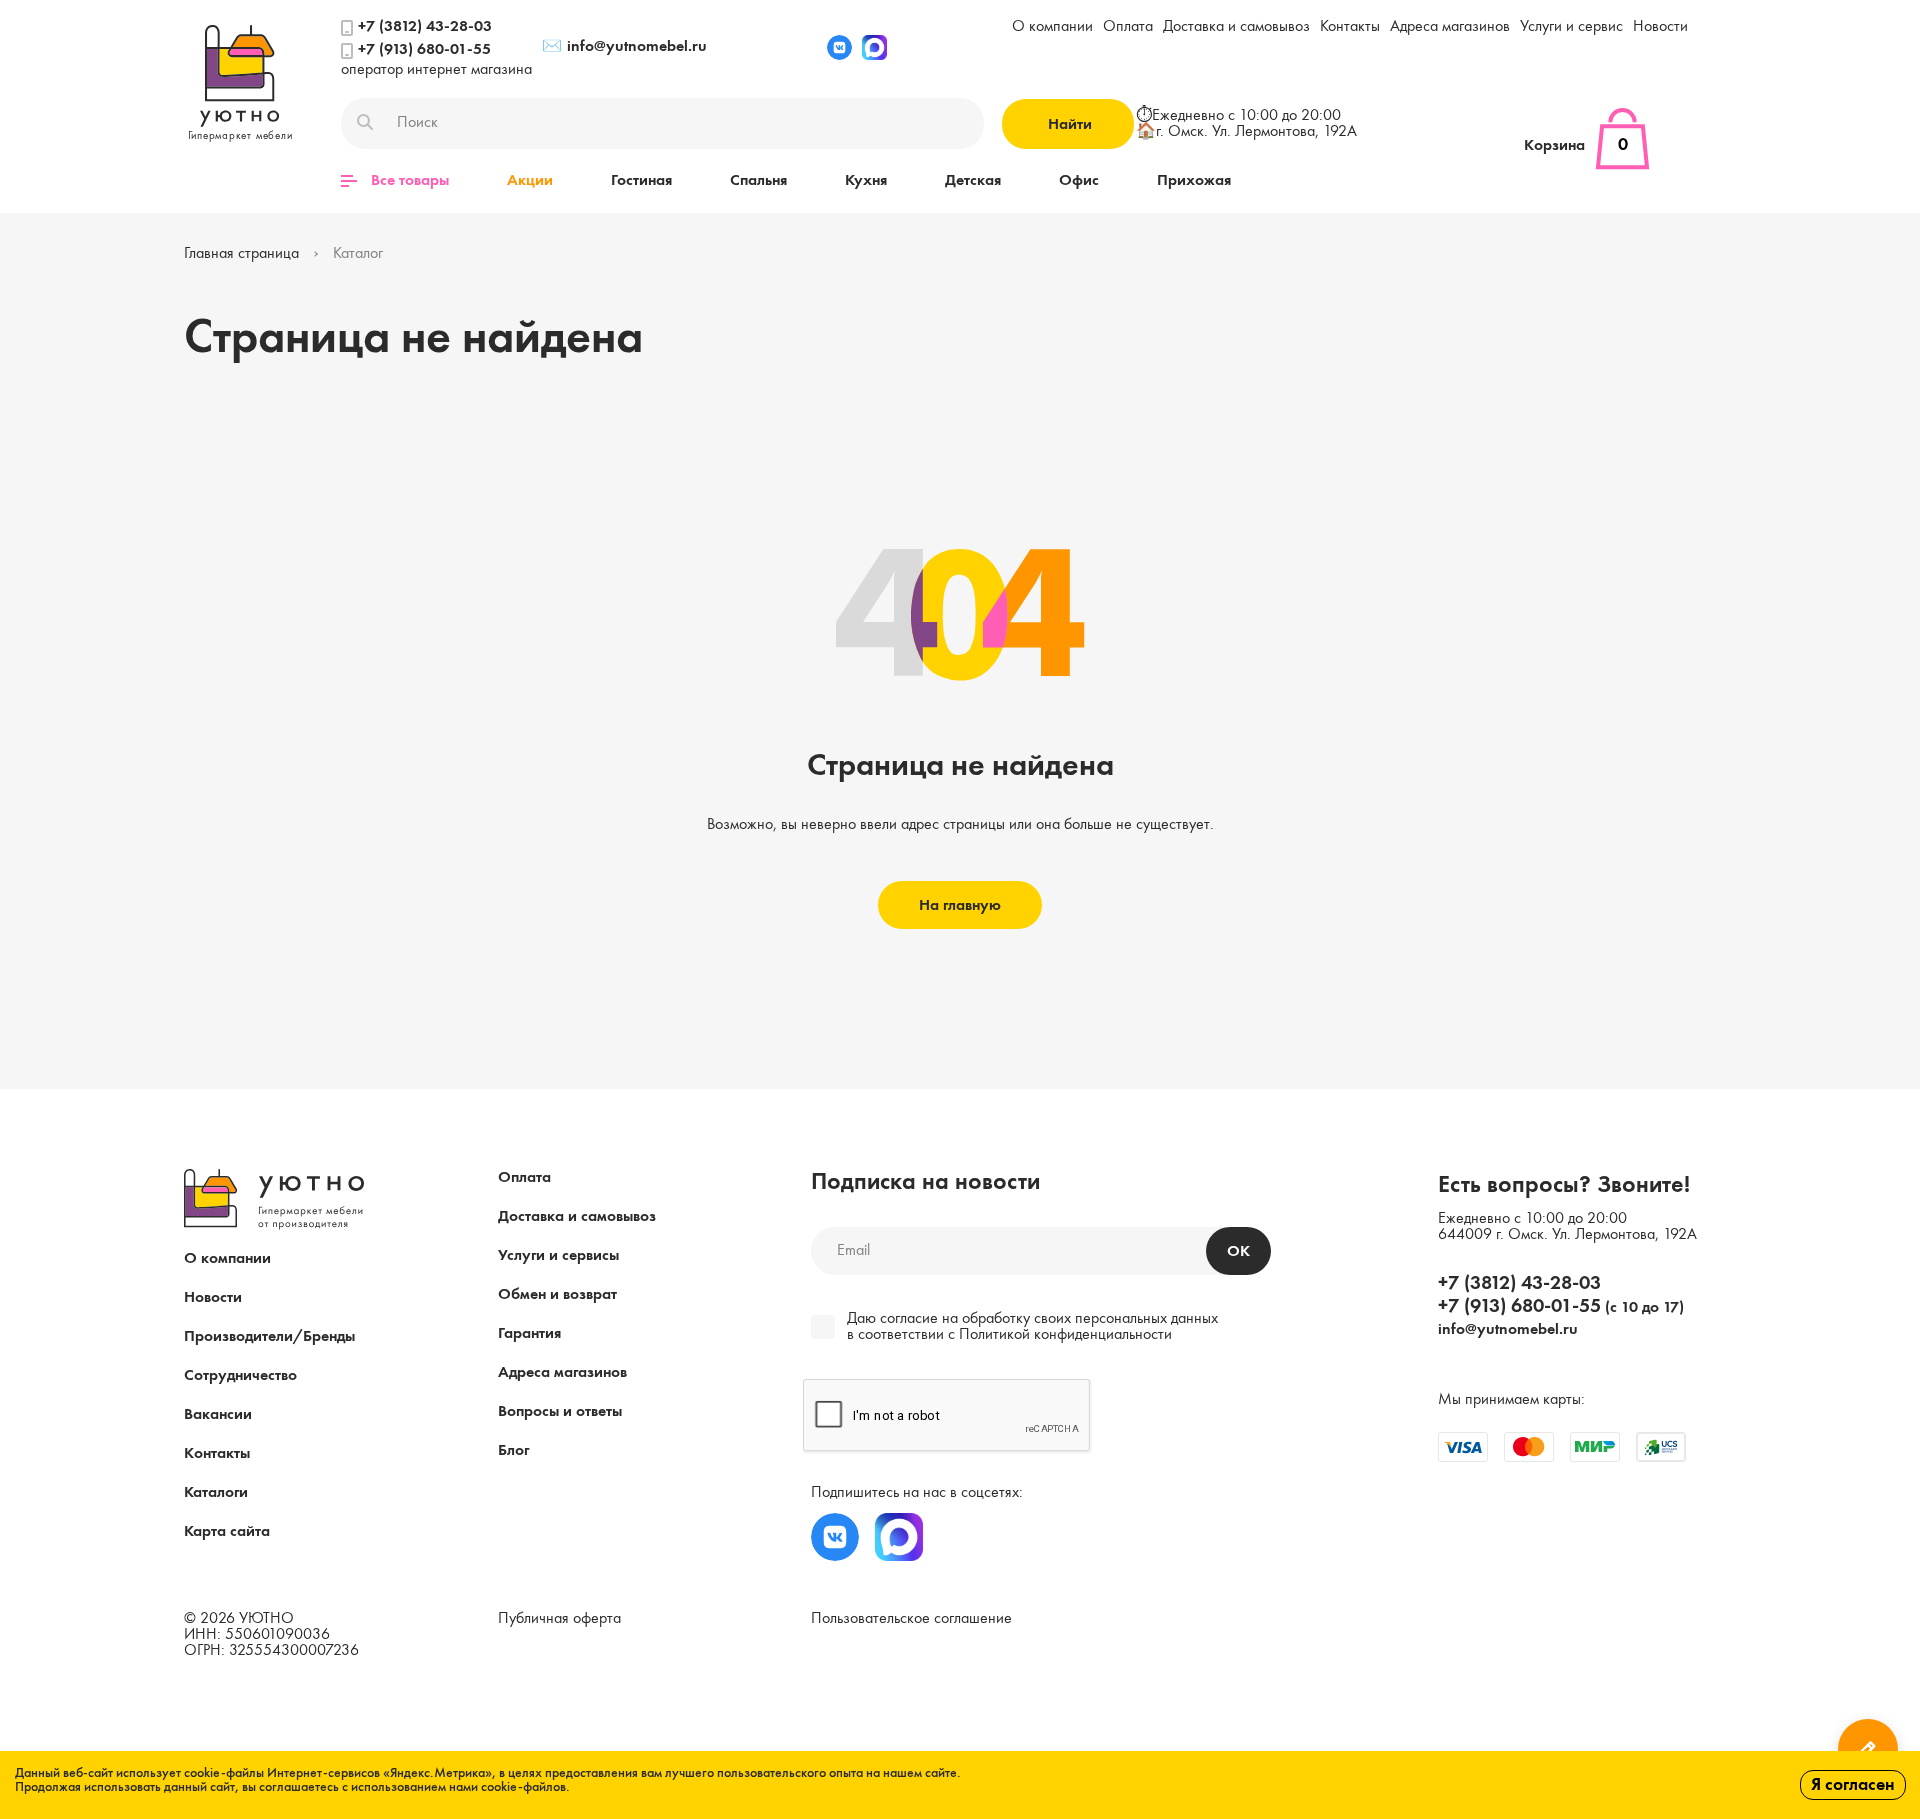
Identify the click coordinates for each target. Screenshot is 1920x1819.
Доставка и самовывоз (1236, 27)
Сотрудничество (240, 1376)
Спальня (758, 181)
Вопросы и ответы (560, 1412)
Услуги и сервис (1571, 27)
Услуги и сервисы (558, 1256)
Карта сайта (227, 1532)
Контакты (1350, 27)
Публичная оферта (559, 1619)
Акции (530, 181)
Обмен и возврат (557, 1295)
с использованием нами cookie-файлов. (456, 1787)
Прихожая (1194, 181)
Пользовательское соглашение (911, 1619)
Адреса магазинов (1450, 27)
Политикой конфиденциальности (1065, 1335)
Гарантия (529, 1334)
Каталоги (216, 1493)
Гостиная (641, 181)
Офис (1079, 181)
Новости (1660, 27)
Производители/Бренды (269, 1337)
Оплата (1128, 27)
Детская (973, 181)
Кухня (866, 181)
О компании (1052, 27)
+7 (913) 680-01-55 (424, 50)
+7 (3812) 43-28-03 (425, 27)
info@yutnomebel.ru (624, 47)
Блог (513, 1451)
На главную (960, 906)
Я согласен (1853, 1785)
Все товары (410, 181)
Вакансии (218, 1415)
